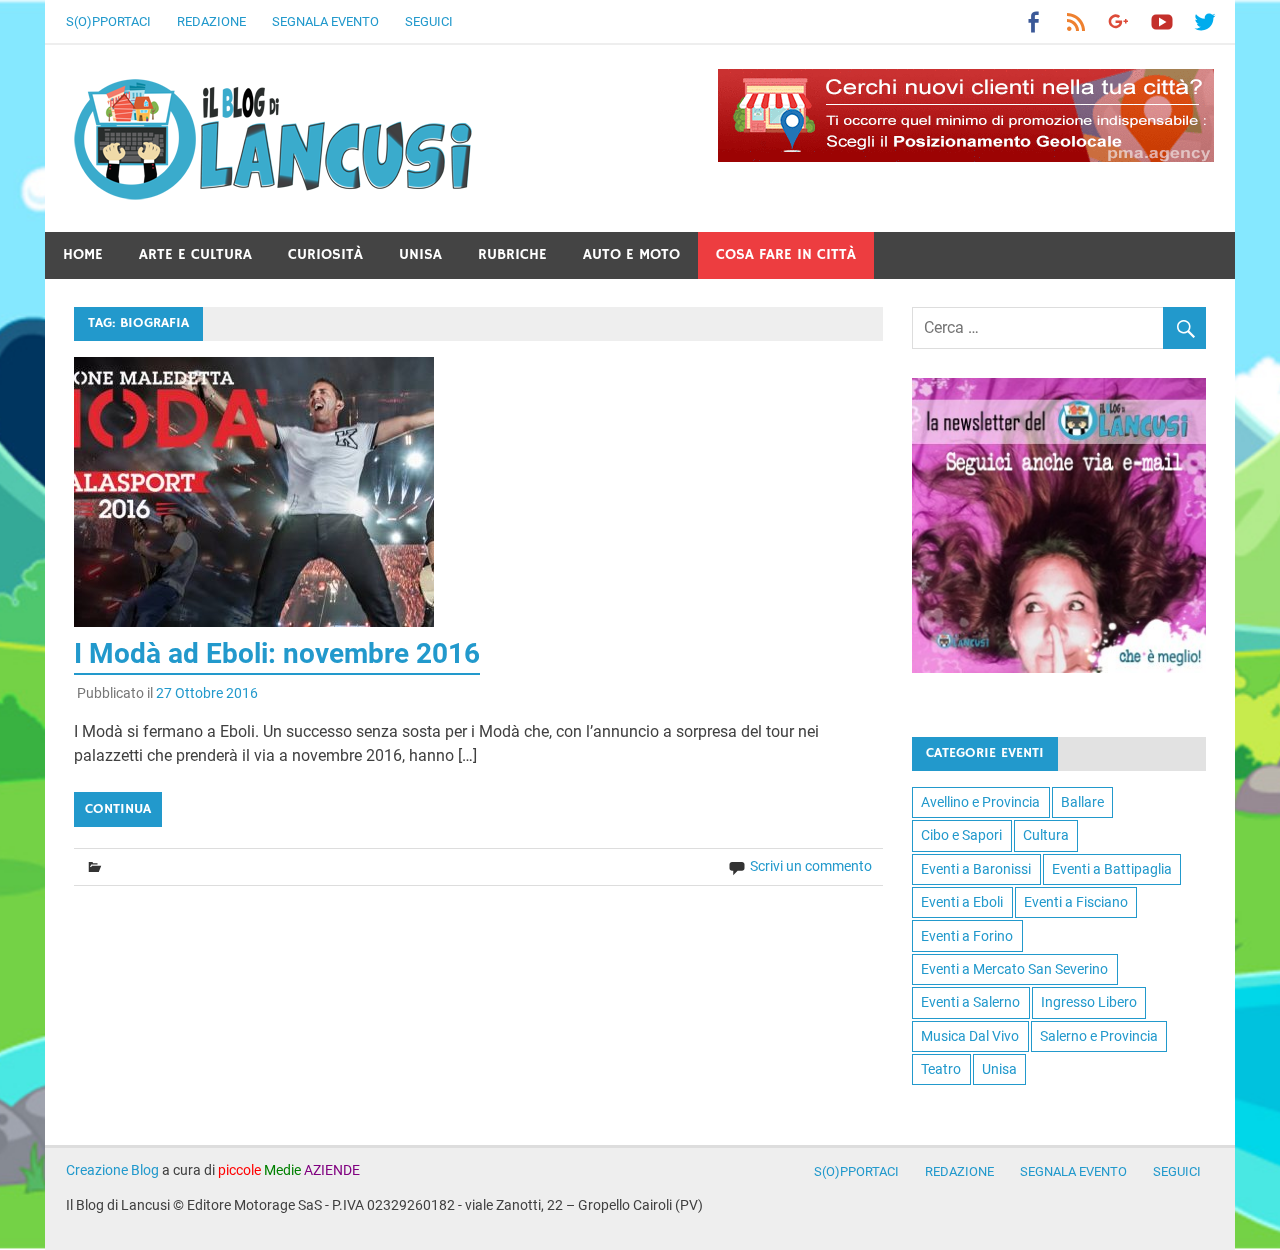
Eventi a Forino (967, 936)
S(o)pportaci (108, 21)
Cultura (1046, 835)
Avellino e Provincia (980, 802)
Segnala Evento (325, 21)
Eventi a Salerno (970, 1002)
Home (83, 254)
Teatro (941, 1069)
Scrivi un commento (811, 866)
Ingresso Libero (1089, 1002)
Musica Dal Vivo (970, 1036)
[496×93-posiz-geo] (966, 156)
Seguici (429, 21)
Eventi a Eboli (962, 902)
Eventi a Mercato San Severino (1014, 969)
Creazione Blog (112, 1170)
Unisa (420, 254)
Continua (118, 809)
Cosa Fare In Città (786, 254)
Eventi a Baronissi (976, 869)
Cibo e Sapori (961, 835)
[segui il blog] (1059, 667)
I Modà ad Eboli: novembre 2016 (277, 653)
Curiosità (325, 254)
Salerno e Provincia (1099, 1036)
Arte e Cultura (195, 254)
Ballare (1082, 802)
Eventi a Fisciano (1076, 902)
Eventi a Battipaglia (1112, 869)
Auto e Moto (631, 254)
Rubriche (512, 254)
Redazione (211, 21)
